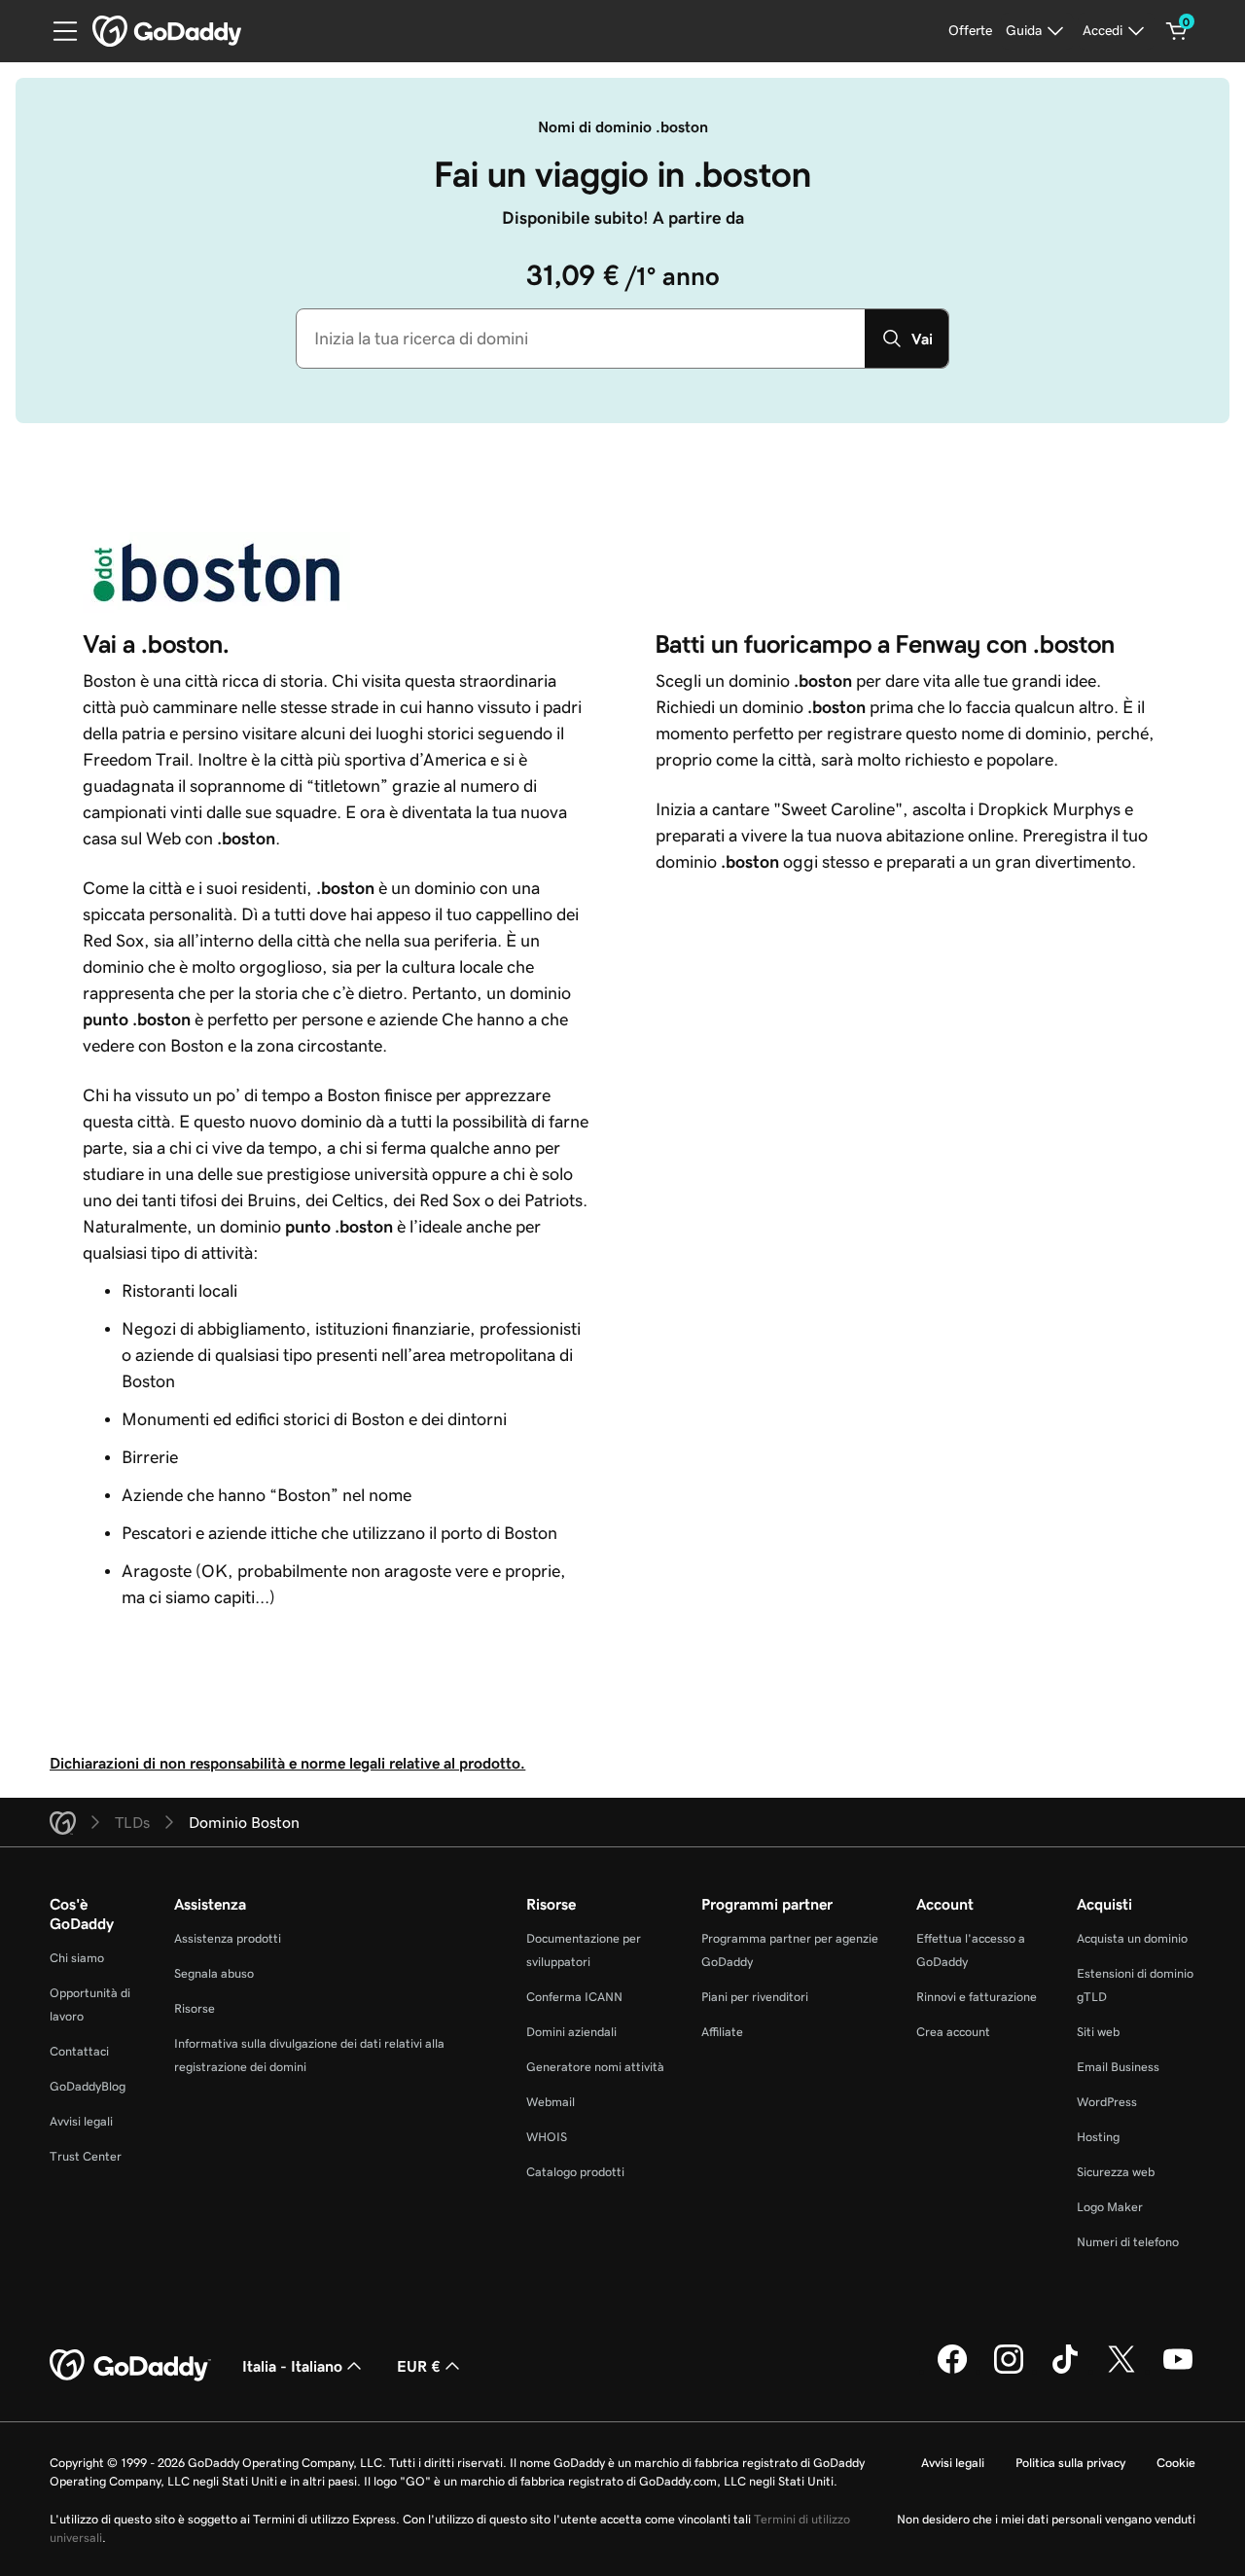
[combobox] (581, 339)
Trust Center (86, 2156)
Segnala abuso (214, 1973)
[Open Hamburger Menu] (57, 31)
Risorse (195, 2008)
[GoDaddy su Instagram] (1009, 2371)
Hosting (1098, 2137)
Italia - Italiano (292, 2366)
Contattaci (79, 2051)
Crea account (953, 2032)
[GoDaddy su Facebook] (952, 2371)
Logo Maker (1110, 2207)
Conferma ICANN (574, 1997)
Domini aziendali (571, 2032)
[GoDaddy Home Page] (130, 2366)
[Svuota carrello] (1177, 31)
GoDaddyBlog (88, 2086)
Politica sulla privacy (1070, 2463)
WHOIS (547, 2137)
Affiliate (722, 2032)
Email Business (1118, 2067)
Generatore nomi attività (595, 2067)
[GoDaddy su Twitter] (1121, 2371)
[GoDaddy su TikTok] (1065, 2371)
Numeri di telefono (1128, 2242)
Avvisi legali (81, 2121)
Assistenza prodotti (228, 1938)
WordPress (1107, 2102)
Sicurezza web (1116, 2172)
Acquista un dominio (1132, 1938)
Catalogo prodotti (575, 2172)
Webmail (551, 2102)
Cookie (1176, 2463)
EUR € (419, 2366)
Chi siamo (77, 1958)
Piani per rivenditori (755, 1997)
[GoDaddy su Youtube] (1178, 2371)
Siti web (1098, 2032)
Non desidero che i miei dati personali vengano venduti (1046, 2519)
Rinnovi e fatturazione (977, 1997)
